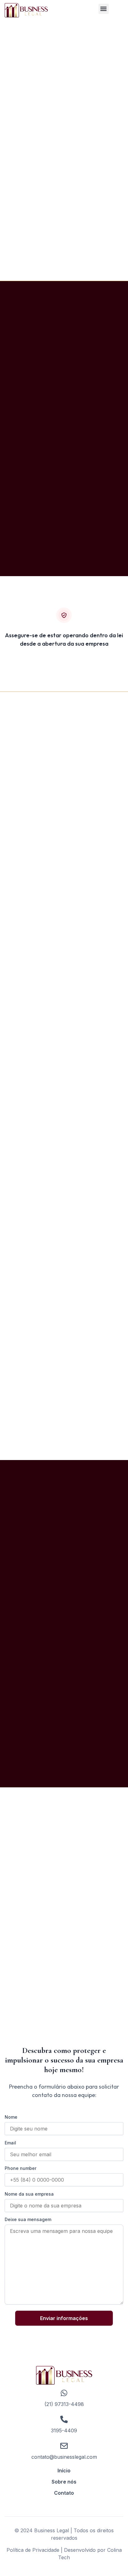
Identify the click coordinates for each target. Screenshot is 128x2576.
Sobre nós (64, 2482)
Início (64, 2471)
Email (10, 2143)
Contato (64, 2493)
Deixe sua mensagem (28, 2219)
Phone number (21, 2168)
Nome (11, 2117)
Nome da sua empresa (29, 2194)
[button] (104, 9)
